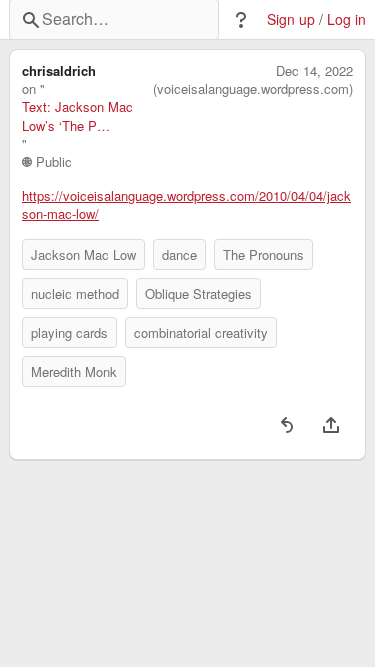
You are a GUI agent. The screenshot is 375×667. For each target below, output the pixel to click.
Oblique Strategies (198, 293)
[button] (241, 20)
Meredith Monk (74, 371)
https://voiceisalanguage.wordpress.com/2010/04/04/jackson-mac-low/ (186, 205)
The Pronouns (263, 254)
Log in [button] (346, 19)
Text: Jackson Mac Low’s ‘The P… (77, 116)
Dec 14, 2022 (314, 71)
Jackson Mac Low (83, 254)
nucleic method (75, 293)
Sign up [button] (291, 19)
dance (179, 254)
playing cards (69, 332)
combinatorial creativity (201, 332)
